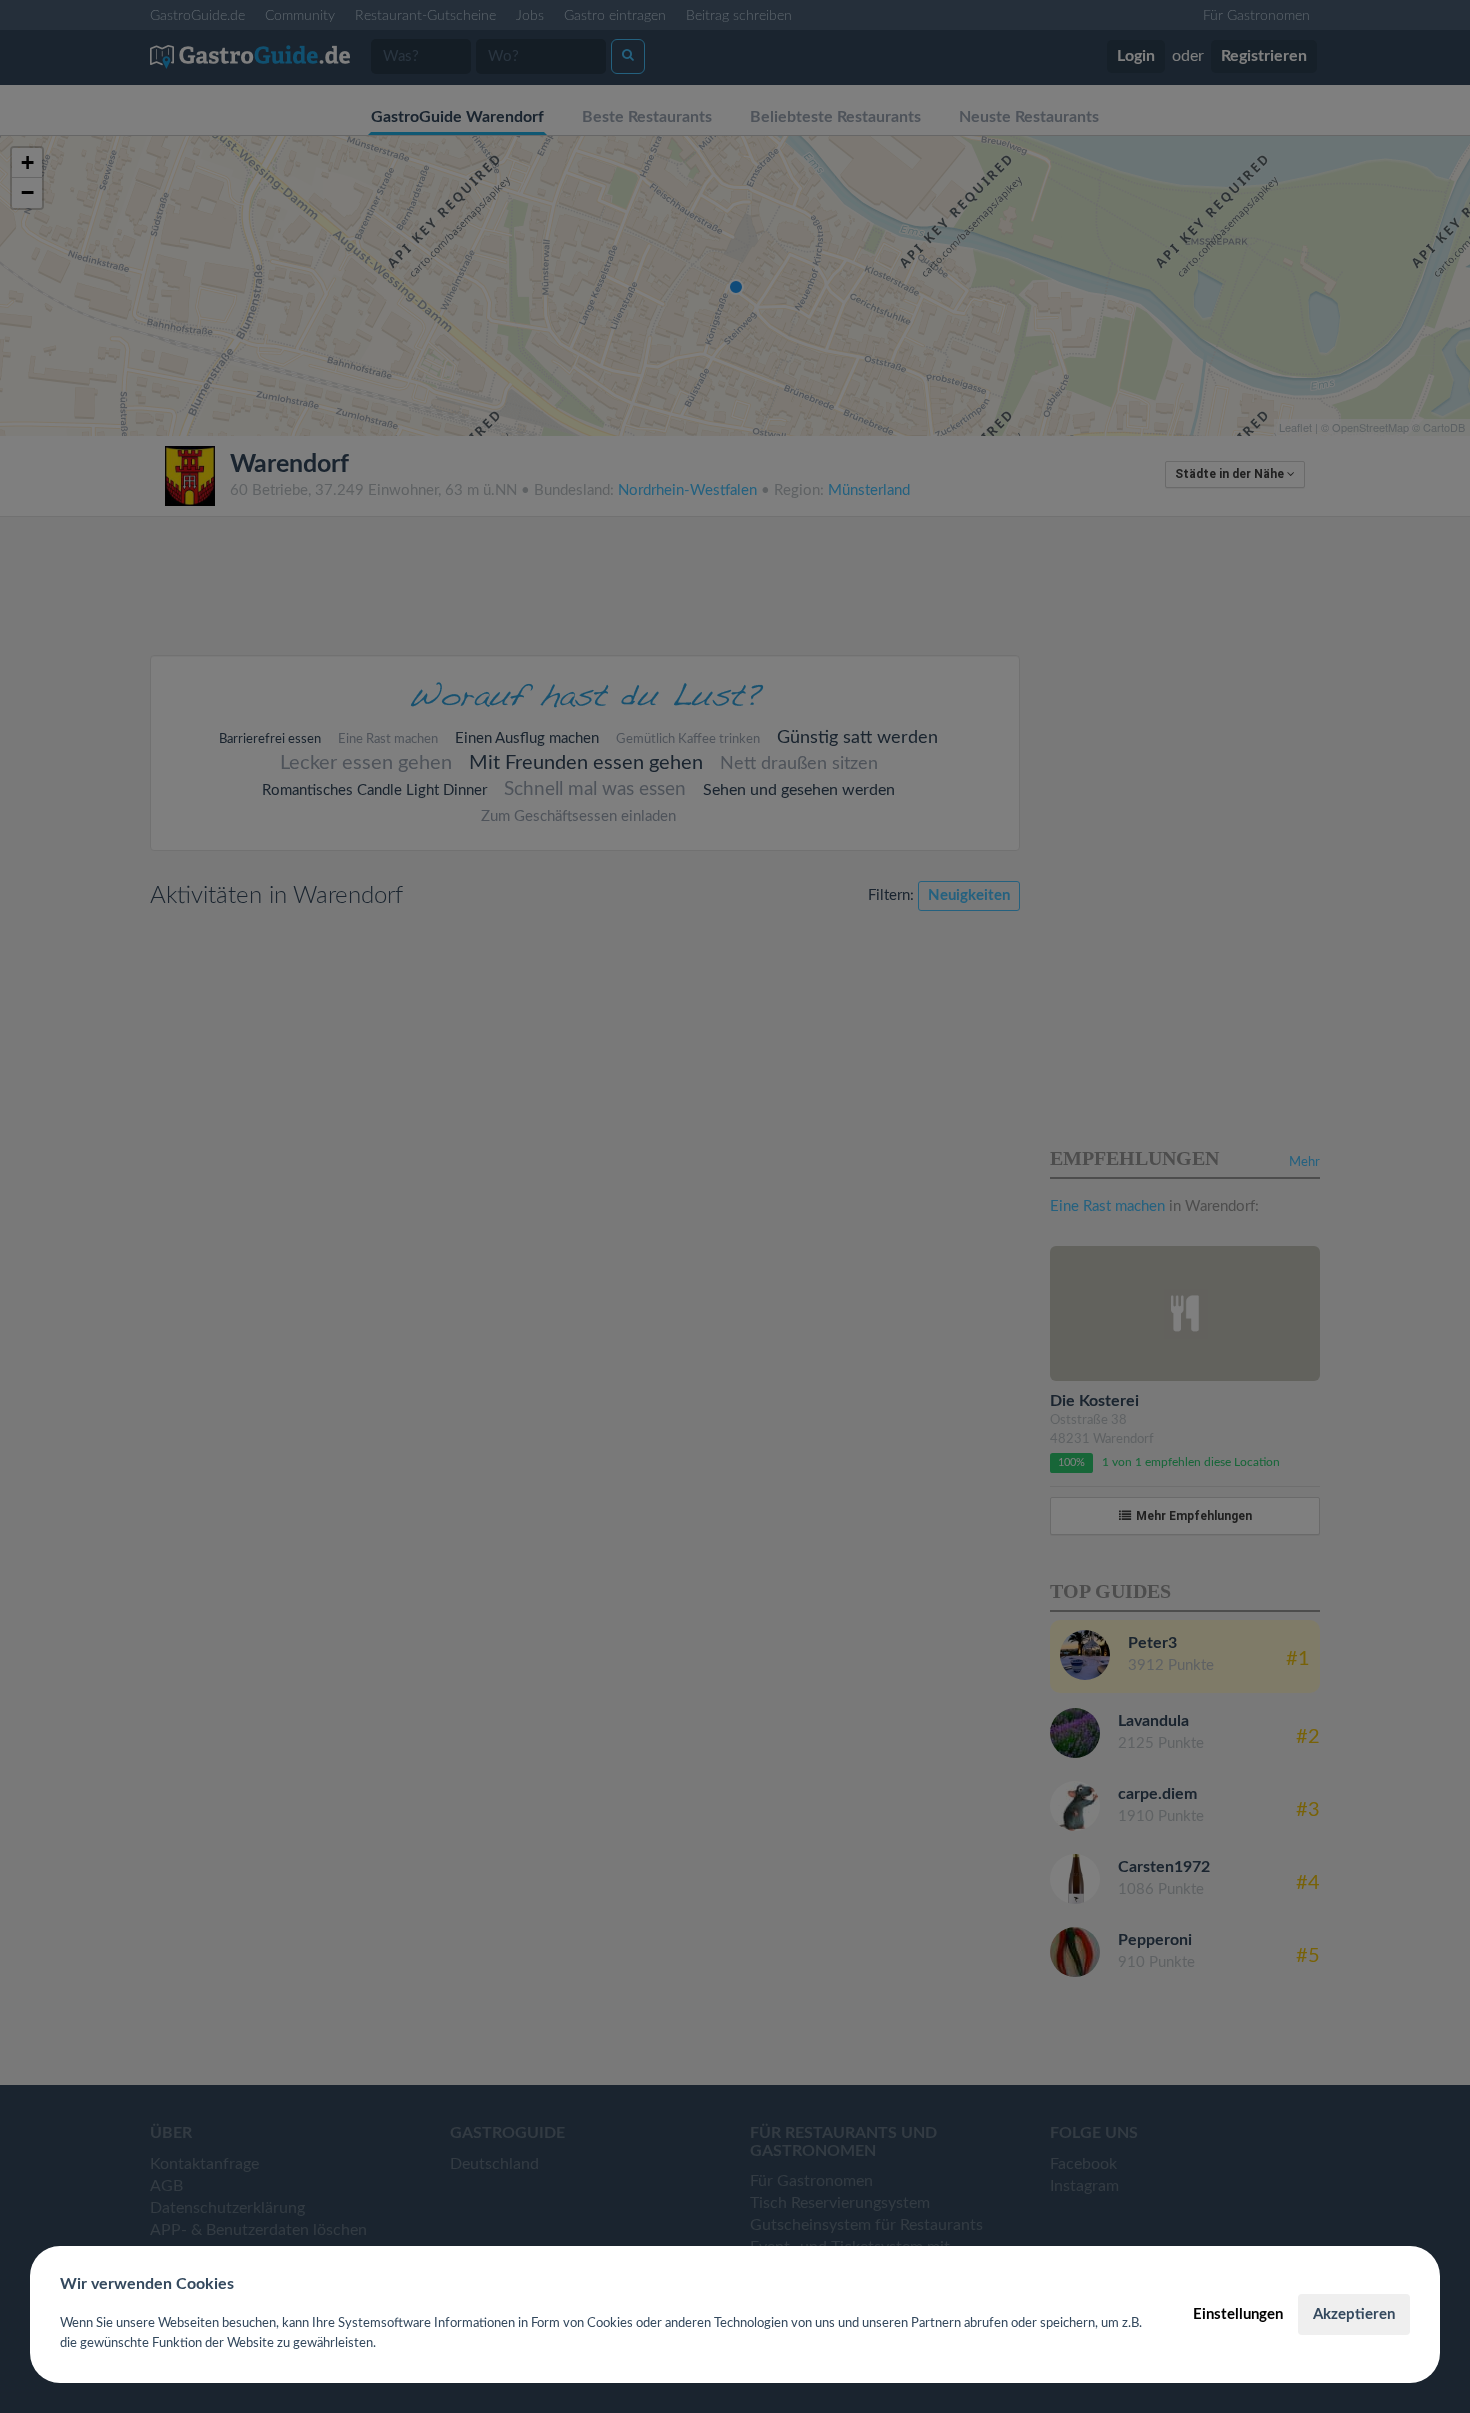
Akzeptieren (1354, 2314)
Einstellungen (1238, 2314)
